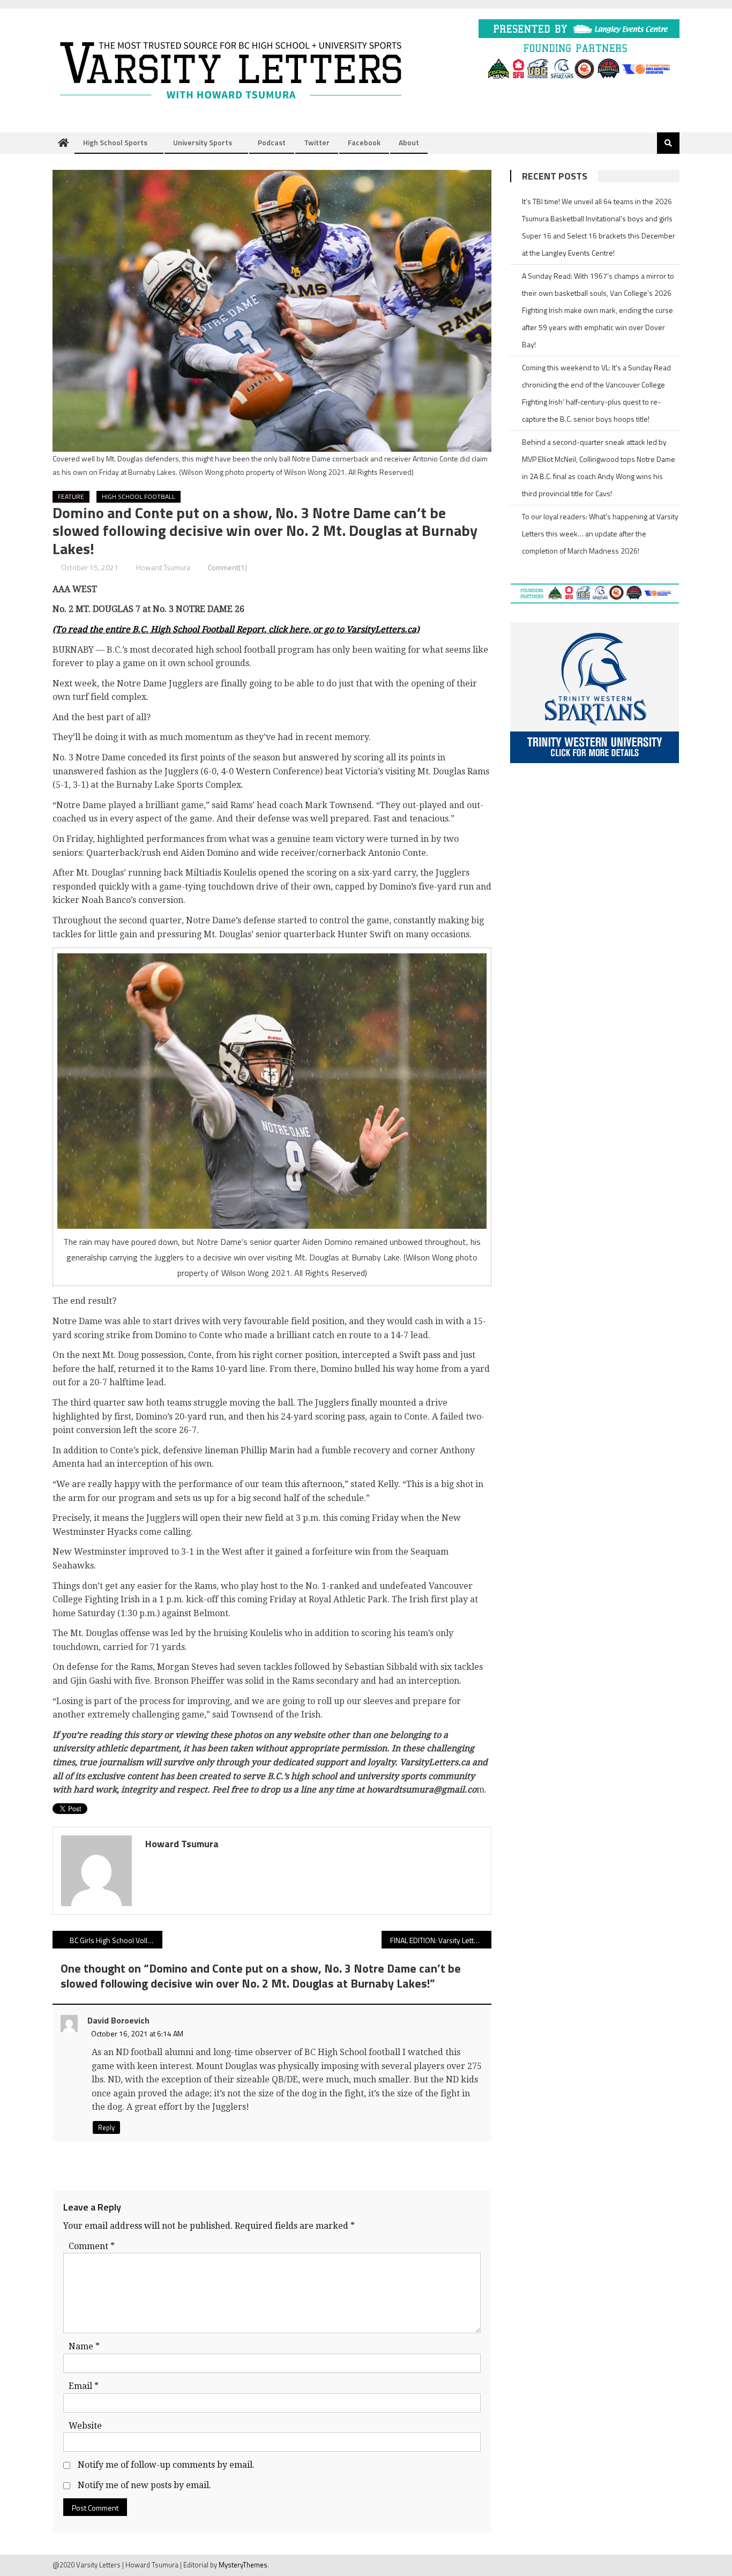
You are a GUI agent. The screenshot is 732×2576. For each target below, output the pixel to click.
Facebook (364, 142)
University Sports (203, 142)
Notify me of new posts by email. (144, 2485)
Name (84, 2346)
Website (85, 2426)
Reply (106, 2127)
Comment (92, 2246)
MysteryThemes (243, 2565)
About (409, 142)
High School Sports (115, 142)
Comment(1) (227, 567)
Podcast (272, 142)
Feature (71, 496)
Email (84, 2386)
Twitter (317, 142)
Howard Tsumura (163, 567)
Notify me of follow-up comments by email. (166, 2465)
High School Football (139, 496)
